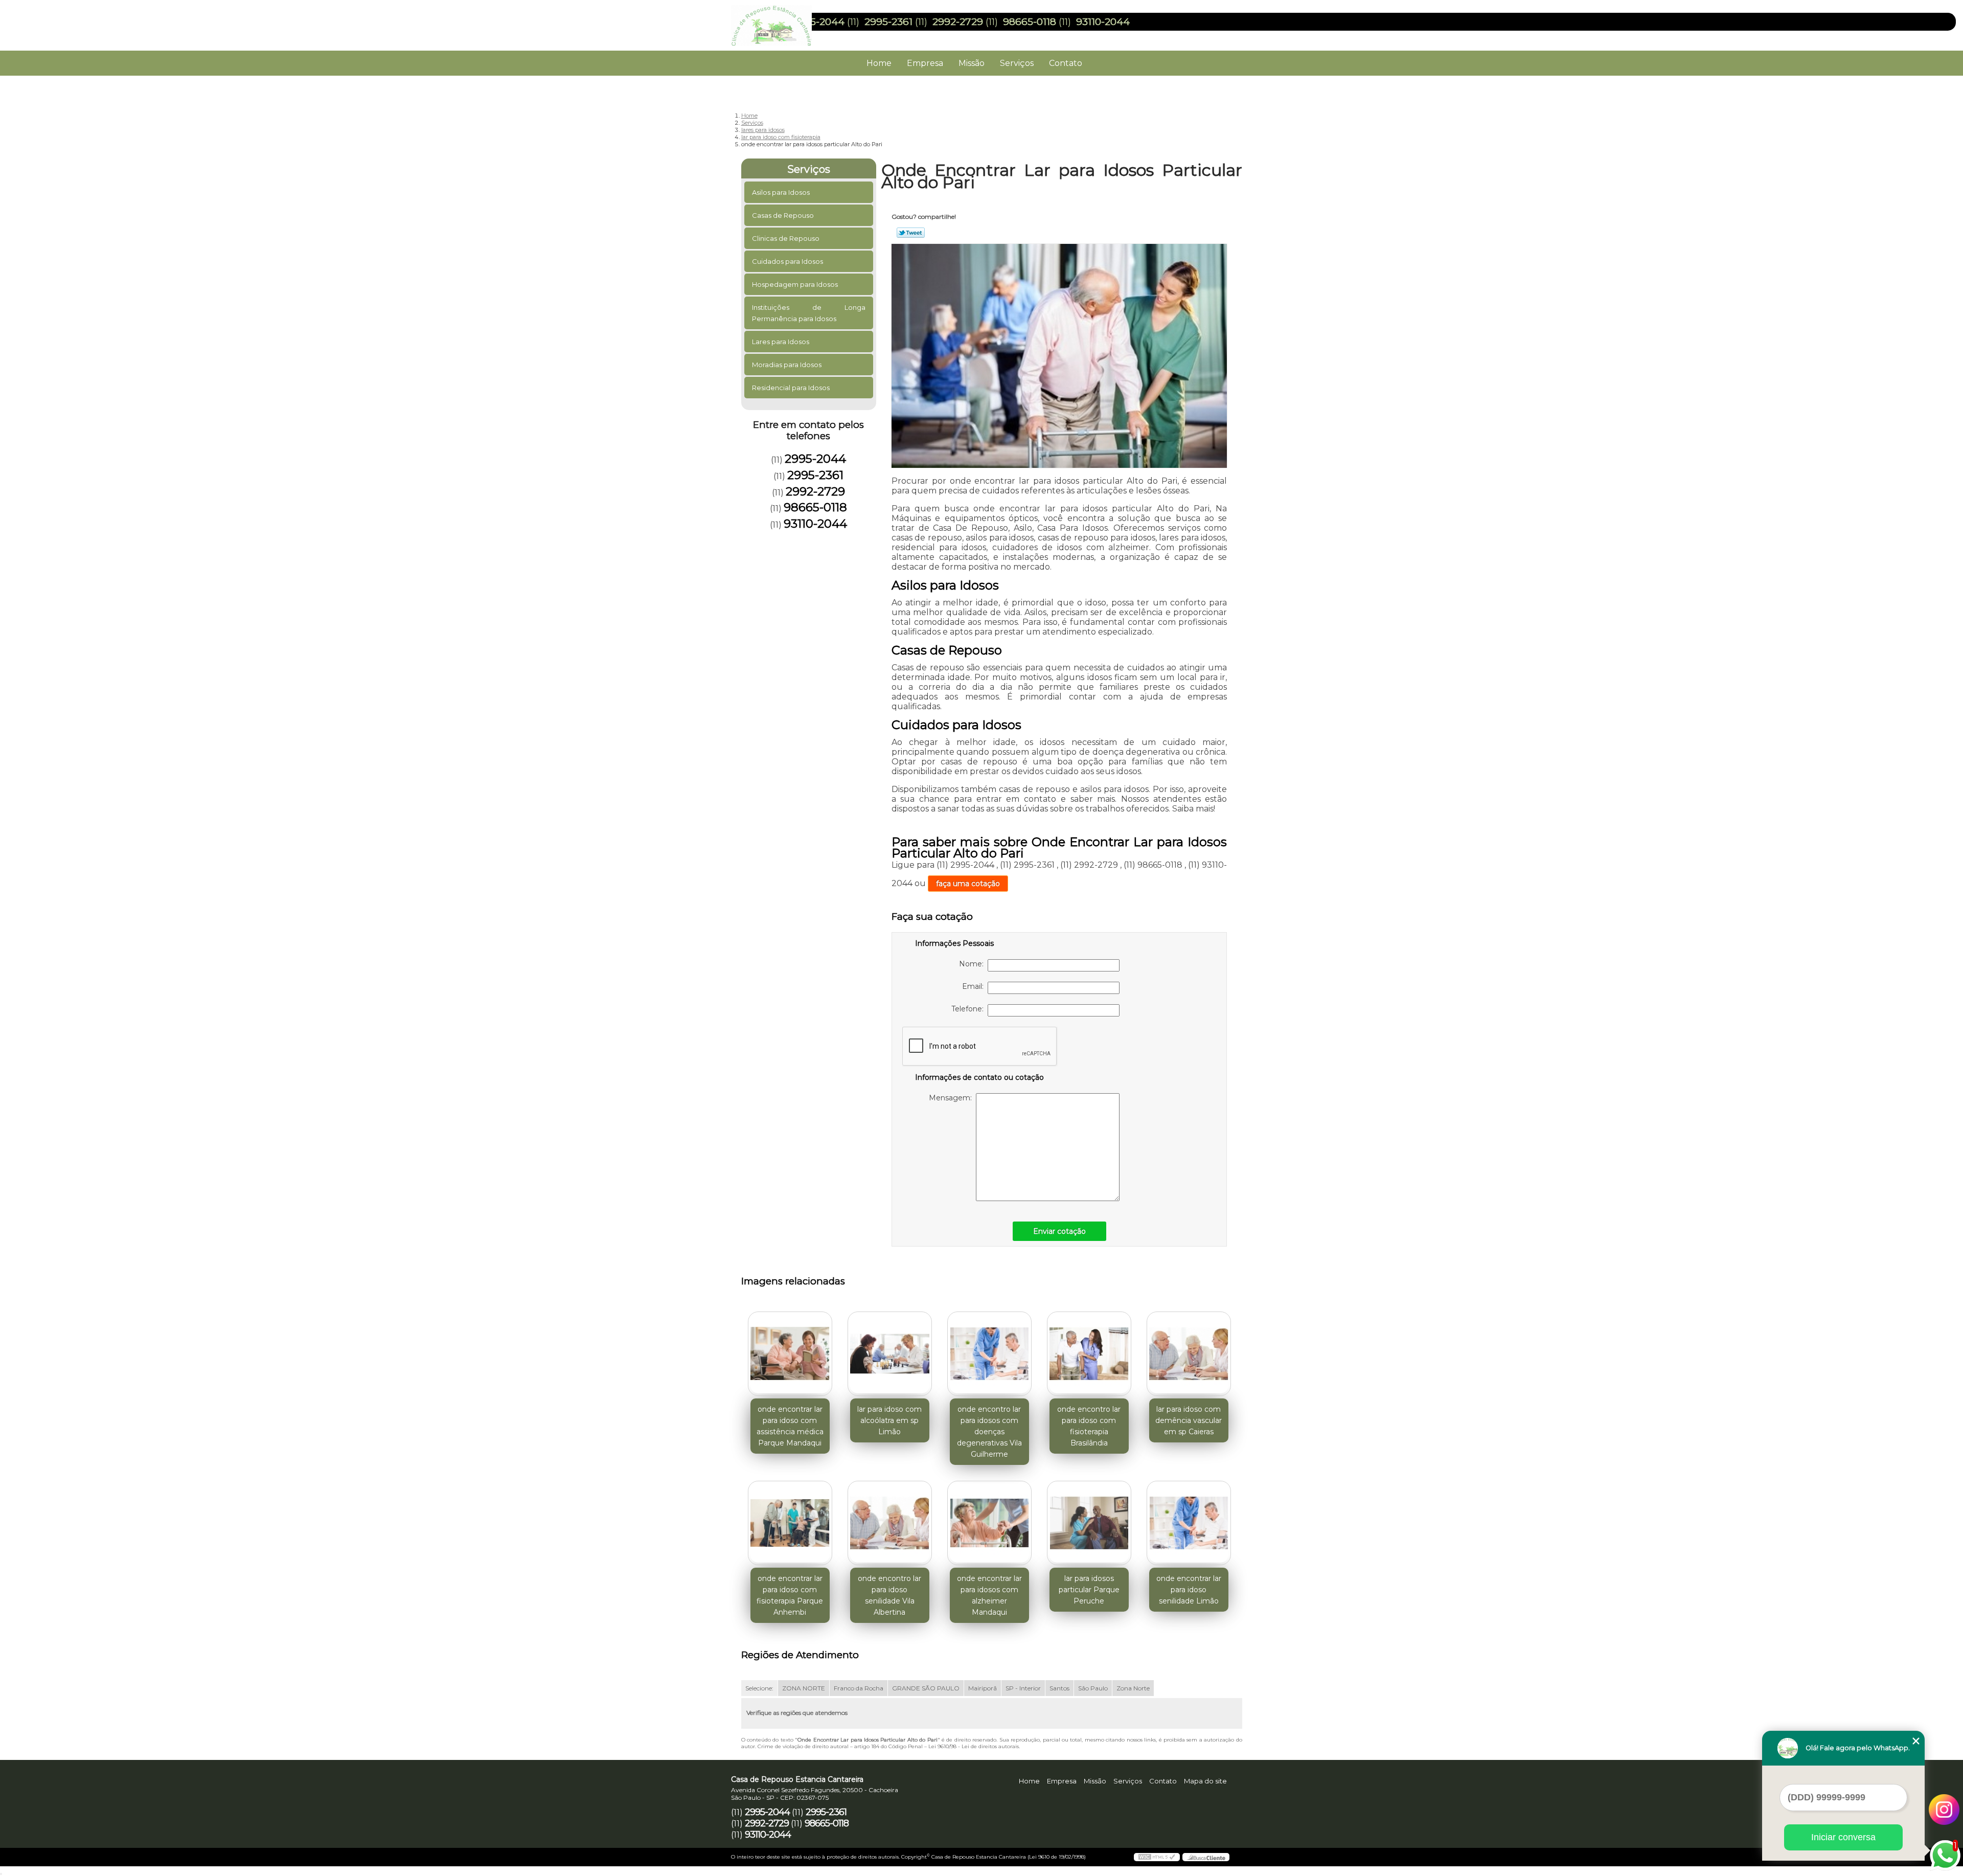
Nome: (973, 964)
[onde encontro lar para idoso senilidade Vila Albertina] (890, 1523)
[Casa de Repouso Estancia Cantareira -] (790, 20)
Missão (972, 63)
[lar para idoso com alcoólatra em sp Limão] (890, 1354)
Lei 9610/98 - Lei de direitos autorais (974, 1746)
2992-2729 (958, 22)
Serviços (1017, 63)
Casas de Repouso (783, 215)
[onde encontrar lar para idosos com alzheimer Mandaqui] (989, 1523)
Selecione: (759, 1688)
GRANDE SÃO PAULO (926, 1688)
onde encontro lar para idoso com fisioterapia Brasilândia (1089, 1426)
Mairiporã (983, 1688)
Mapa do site (1205, 1781)
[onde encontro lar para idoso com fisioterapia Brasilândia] (1089, 1354)
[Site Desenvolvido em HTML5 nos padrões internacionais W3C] (1157, 1857)
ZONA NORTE (804, 1688)
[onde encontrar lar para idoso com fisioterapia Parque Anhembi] (790, 1523)
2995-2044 (818, 22)
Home (879, 63)
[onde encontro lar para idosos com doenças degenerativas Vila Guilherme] (989, 1354)
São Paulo (1093, 1688)
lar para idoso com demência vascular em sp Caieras (1189, 1420)
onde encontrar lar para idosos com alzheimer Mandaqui (989, 1595)
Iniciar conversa (1843, 1837)
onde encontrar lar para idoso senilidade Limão (1189, 1590)
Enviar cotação (1059, 1231)
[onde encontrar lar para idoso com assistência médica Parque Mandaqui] (790, 1354)
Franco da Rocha (859, 1688)
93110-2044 (1103, 22)
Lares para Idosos (781, 342)
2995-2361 (888, 22)
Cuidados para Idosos (788, 261)
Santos (1059, 1688)
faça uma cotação (968, 884)
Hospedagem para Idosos (795, 284)
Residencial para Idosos (791, 388)
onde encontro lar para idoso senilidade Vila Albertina (889, 1595)
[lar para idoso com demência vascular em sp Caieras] (1189, 1354)
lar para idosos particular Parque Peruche (1089, 1590)
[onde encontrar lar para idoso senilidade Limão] (1189, 1523)
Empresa (925, 63)
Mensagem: (952, 1098)
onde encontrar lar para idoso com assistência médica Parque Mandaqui (790, 1426)
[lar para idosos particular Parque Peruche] (1089, 1523)
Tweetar (911, 233)
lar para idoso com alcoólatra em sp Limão (889, 1420)
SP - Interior (1023, 1688)
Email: (975, 986)
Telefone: (969, 1009)
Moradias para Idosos (787, 365)
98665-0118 (1030, 22)
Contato (1066, 63)
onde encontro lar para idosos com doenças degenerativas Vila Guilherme (989, 1432)
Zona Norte (1133, 1688)
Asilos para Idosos (781, 192)
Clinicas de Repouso (786, 238)
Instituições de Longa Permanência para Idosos (809, 313)
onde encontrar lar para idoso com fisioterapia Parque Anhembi (790, 1595)
